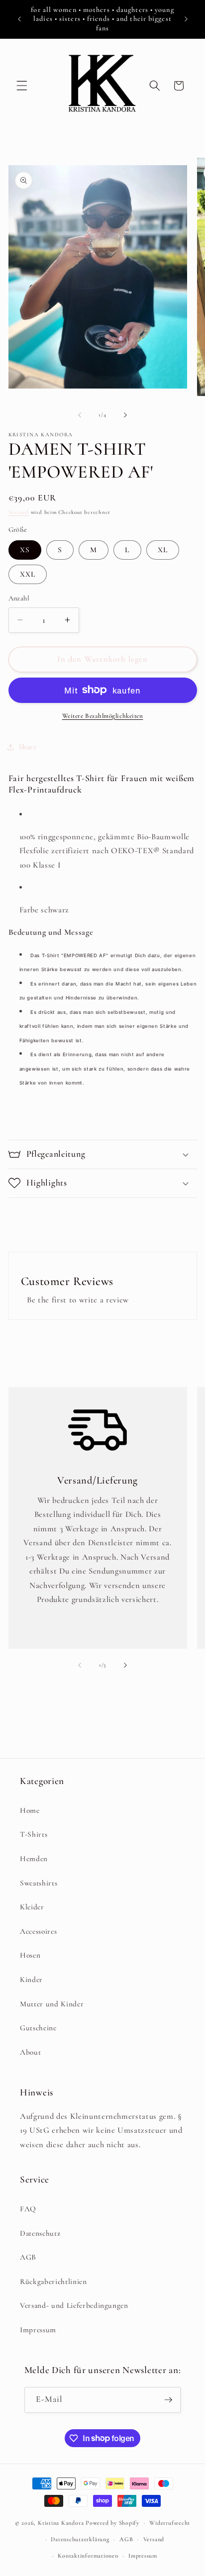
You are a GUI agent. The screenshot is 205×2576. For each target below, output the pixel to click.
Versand (19, 512)
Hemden (34, 1859)
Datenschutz (40, 2233)
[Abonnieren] (168, 2400)
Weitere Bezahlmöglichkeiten (103, 716)
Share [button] (28, 747)
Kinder (31, 1980)
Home (30, 1810)
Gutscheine (38, 2028)
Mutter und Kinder (52, 2004)
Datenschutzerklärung (80, 2539)
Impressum (38, 2330)
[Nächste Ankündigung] (186, 19)
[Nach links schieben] (80, 415)
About (30, 2052)
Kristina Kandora (61, 2523)
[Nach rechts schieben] (125, 415)
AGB (28, 2257)
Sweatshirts (39, 1883)
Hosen (30, 1955)
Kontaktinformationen (88, 2556)
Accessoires (38, 1931)
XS (25, 550)
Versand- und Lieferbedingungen (74, 2305)
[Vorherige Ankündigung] (19, 19)
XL (163, 550)
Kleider (32, 1907)
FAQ (28, 2209)
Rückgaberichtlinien (53, 2281)
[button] (22, 86)
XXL (28, 574)
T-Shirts (34, 1834)
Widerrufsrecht (170, 2523)
